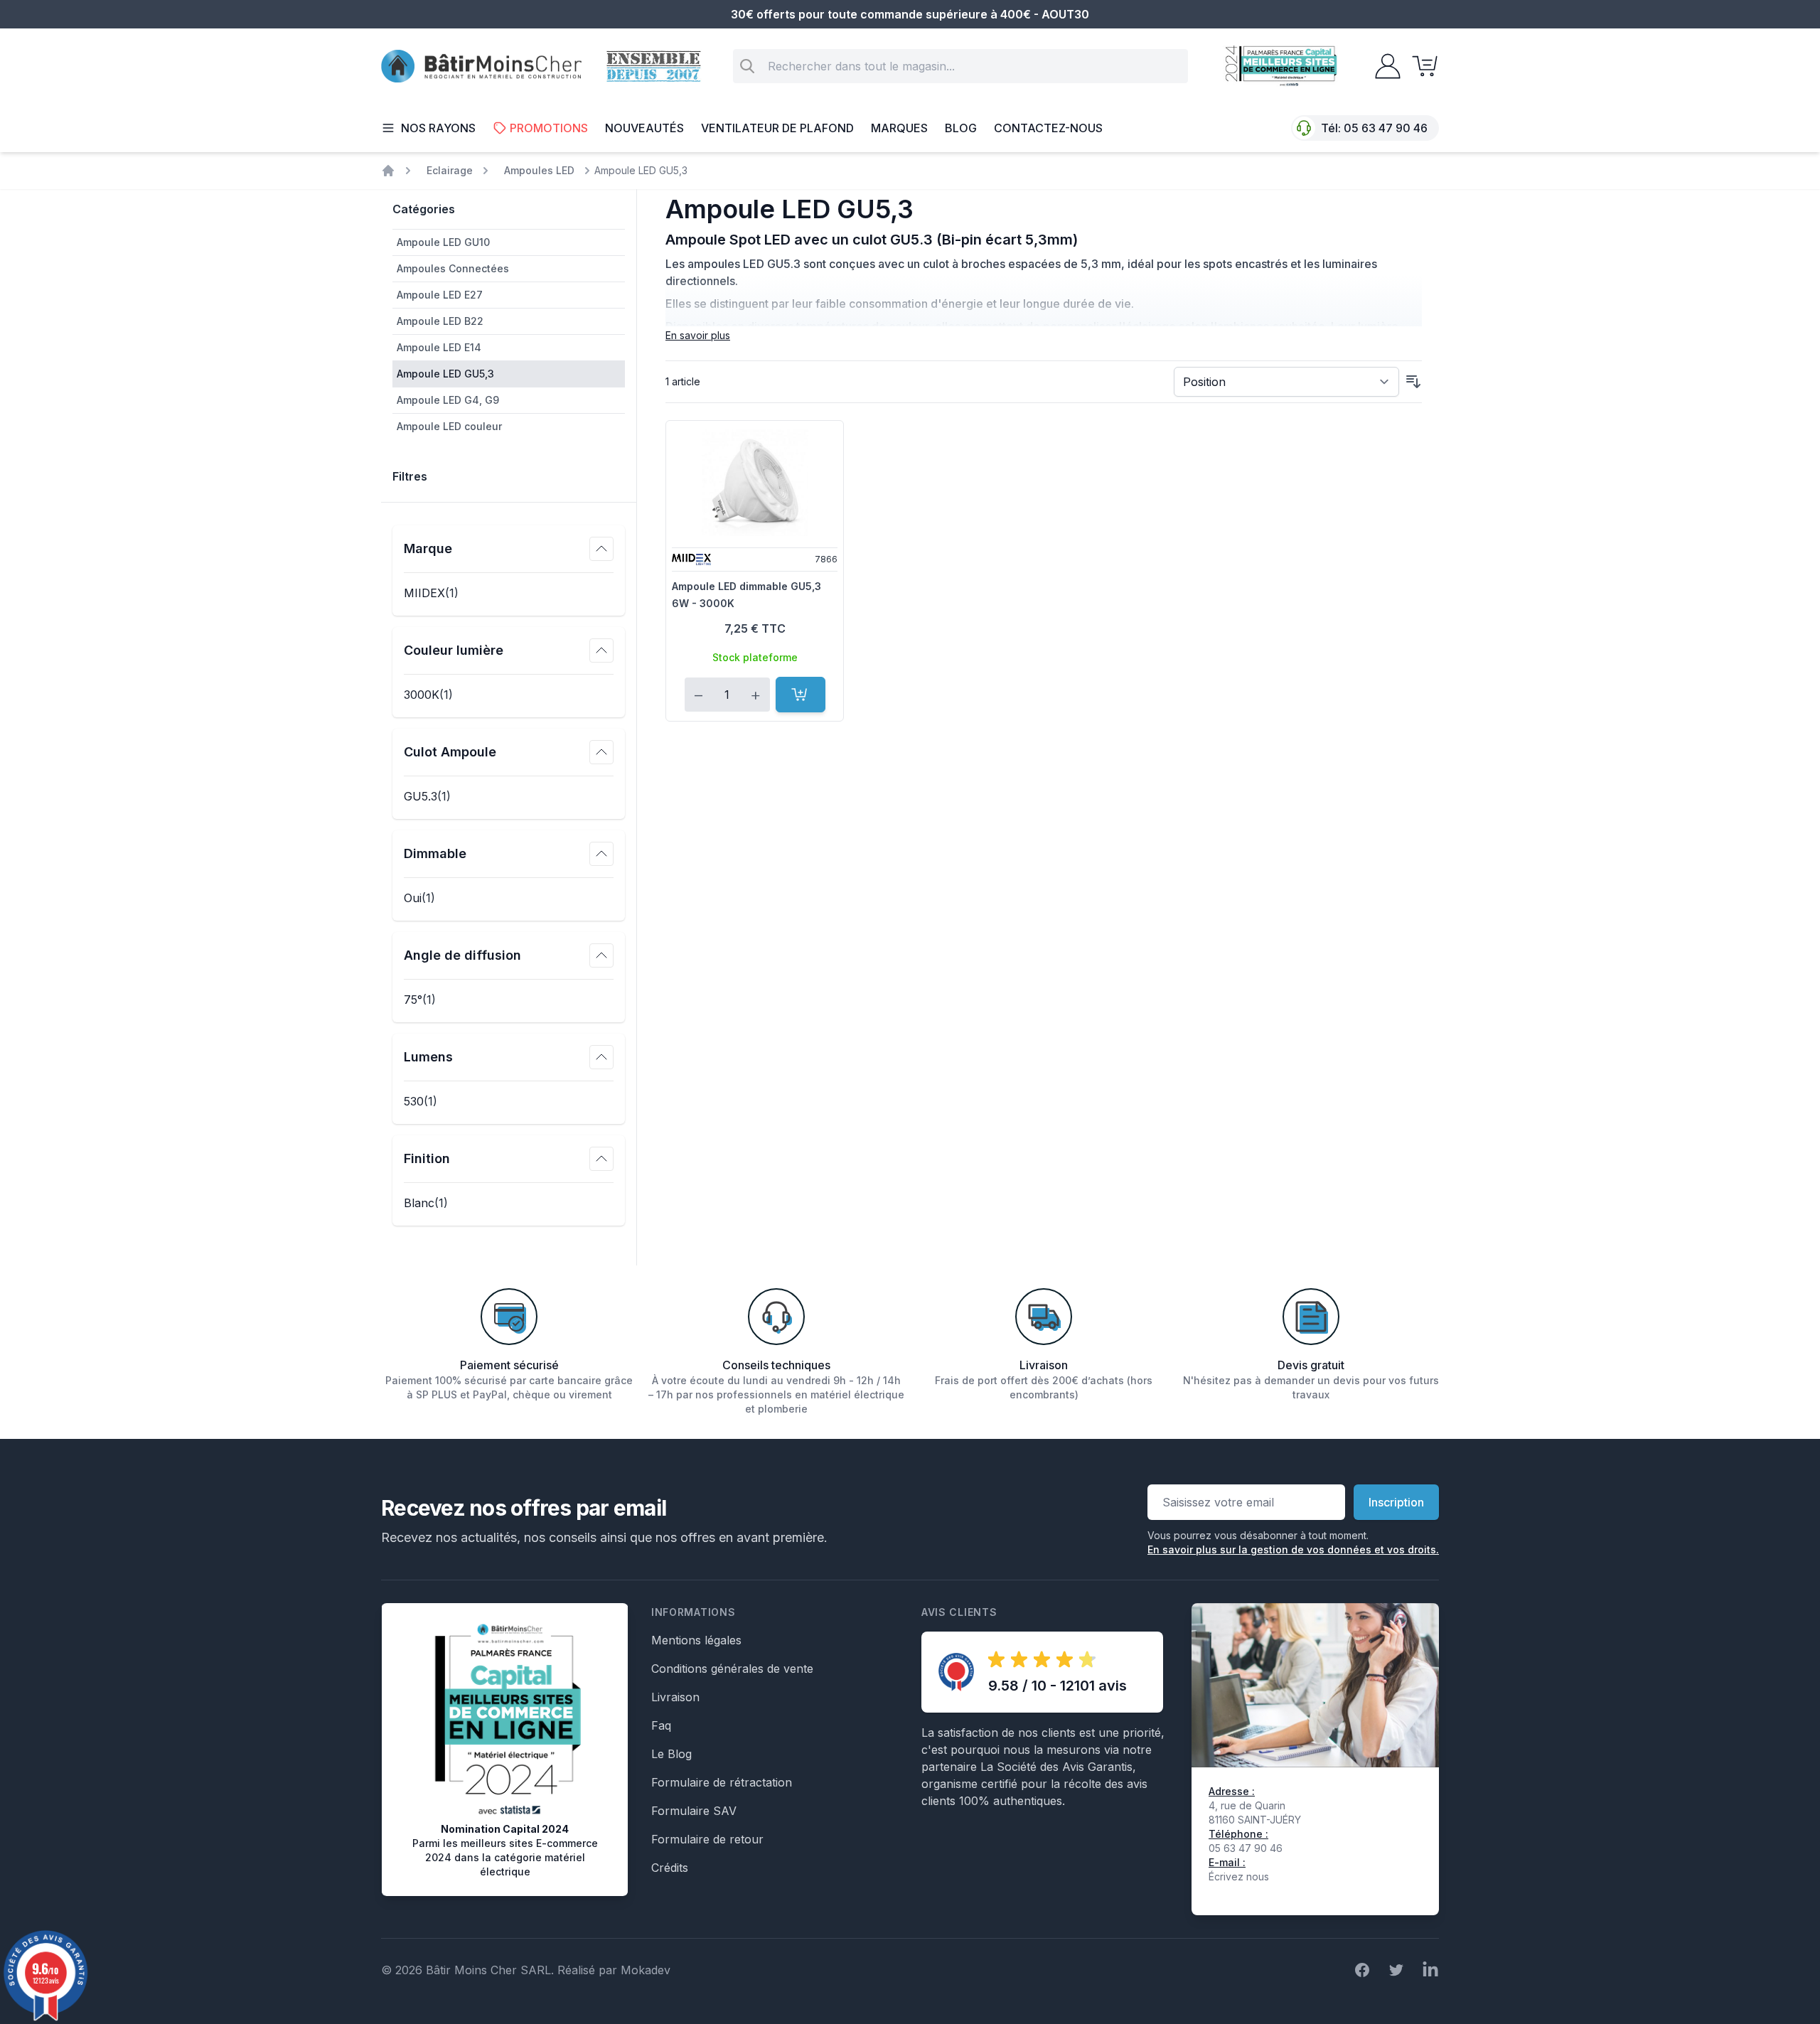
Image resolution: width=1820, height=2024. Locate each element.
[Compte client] (1383, 66)
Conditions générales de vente (732, 1669)
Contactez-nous (1048, 128)
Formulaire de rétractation (722, 1782)
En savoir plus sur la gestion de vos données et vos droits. (1293, 1549)
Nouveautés (644, 128)
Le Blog (671, 1754)
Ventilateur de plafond (777, 128)
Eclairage (450, 170)
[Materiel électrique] (388, 171)
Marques (899, 128)
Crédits (670, 1868)
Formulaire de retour (707, 1839)
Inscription (1396, 1502)
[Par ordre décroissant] (1413, 382)
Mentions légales (696, 1640)
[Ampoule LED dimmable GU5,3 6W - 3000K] (755, 483)
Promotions (549, 128)
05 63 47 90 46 (1386, 128)
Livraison (675, 1697)
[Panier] (1420, 66)
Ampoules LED (539, 170)
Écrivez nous (1239, 1876)
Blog (961, 128)
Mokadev (646, 1970)
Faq (661, 1725)
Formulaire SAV (694, 1811)
